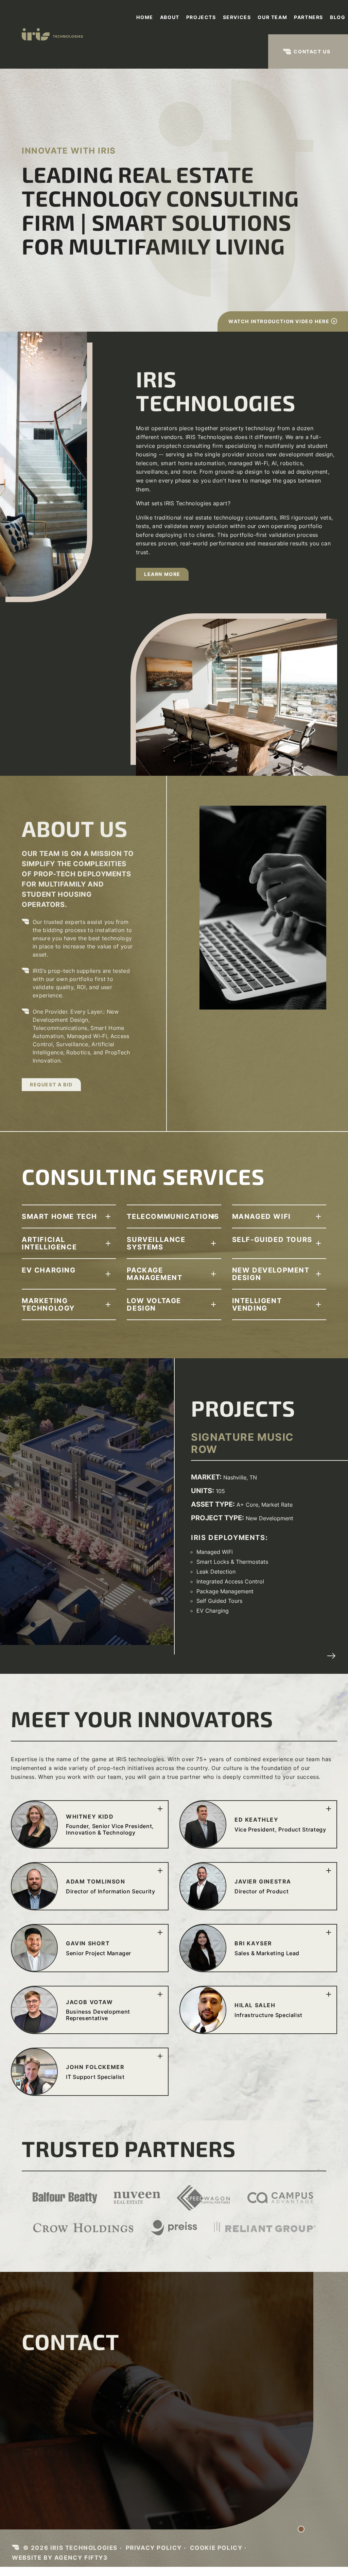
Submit (147, 2441)
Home (145, 17)
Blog (338, 17)
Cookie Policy (216, 2548)
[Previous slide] (319, 1656)
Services (237, 17)
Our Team (272, 17)
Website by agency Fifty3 (60, 2557)
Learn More (162, 574)
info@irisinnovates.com (75, 2481)
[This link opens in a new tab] (27, 2455)
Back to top (280, 2507)
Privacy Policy (154, 2548)
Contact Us (312, 51)
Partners (309, 17)
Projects (201, 17)
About (170, 17)
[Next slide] (331, 1656)
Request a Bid (51, 1084)
